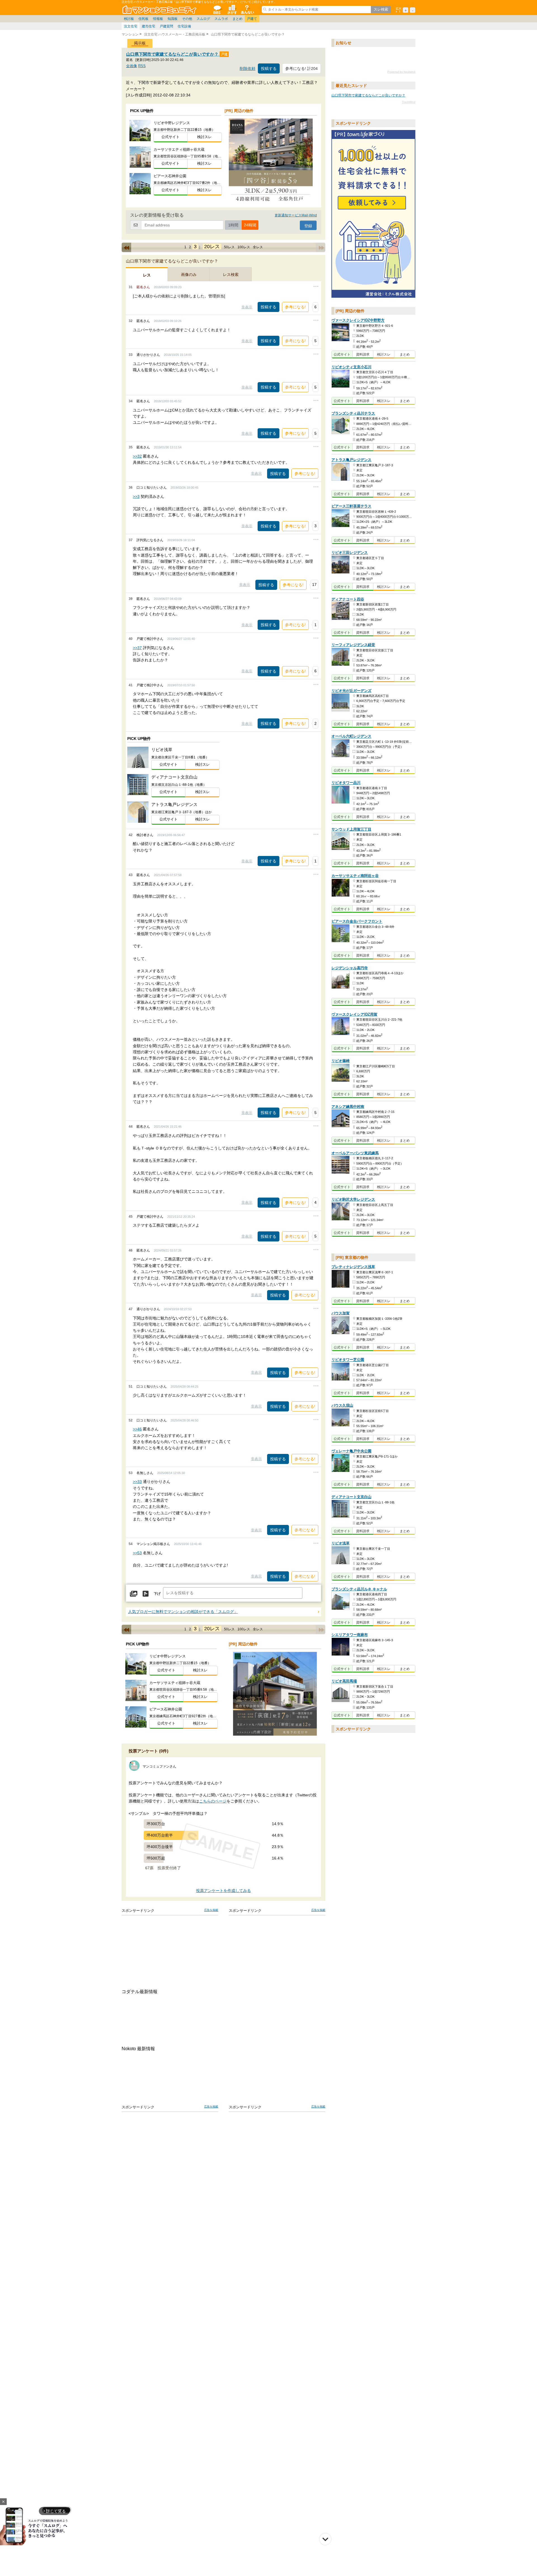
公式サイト (170, 137)
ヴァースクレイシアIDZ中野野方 (358, 320)
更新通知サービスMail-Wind (296, 215)
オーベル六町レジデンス (351, 736)
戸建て (252, 19)
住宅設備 (184, 26)
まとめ (237, 19)
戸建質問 (166, 26)
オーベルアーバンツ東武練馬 (355, 1153)
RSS (142, 66)
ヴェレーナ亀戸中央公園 (351, 1451)
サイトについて (247, 10)
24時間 (250, 225)
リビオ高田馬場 (344, 1681)
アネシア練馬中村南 (348, 1107)
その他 (187, 19)
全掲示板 (217, 10)
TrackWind (409, 102)
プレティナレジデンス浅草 (353, 1267)
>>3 (136, 496)
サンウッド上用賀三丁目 (351, 829)
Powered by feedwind (401, 72)
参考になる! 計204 (302, 68)
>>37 (137, 648)
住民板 (143, 19)
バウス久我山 (342, 1405)
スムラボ (221, 19)
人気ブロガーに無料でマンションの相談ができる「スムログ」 (183, 1612)
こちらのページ (213, 1801)
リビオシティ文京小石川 (351, 367)
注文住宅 (131, 26)
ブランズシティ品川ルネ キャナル (359, 1589)
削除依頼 (248, 69)
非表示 (247, 307)
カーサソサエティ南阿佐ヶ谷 (355, 876)
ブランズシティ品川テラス (353, 413)
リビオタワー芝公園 (348, 1360)
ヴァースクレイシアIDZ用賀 (354, 1014)
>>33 (137, 1482)
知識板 (173, 19)
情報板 (158, 19)
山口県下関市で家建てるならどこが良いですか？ (173, 54)
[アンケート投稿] (145, 1594)
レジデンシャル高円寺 (350, 968)
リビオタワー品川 (346, 783)
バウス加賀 (341, 1313)
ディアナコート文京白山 (351, 1497)
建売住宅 (149, 26)
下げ (157, 1594)
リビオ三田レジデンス (350, 553)
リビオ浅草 (341, 1543)
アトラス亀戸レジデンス (351, 460)
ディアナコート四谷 (348, 599)
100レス (244, 247)
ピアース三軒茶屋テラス (351, 506)
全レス (258, 247)
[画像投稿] (134, 1594)
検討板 (129, 19)
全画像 (132, 66)
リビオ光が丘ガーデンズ (351, 691)
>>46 (137, 1429)
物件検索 (232, 10)
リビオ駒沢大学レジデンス (353, 1199)
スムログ (203, 19)
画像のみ (189, 275)
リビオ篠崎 (341, 1061)
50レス (229, 247)
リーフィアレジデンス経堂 (353, 645)
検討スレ (204, 137)
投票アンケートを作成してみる (223, 1891)
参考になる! (295, 307)
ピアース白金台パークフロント (357, 922)
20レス (212, 247)
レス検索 (231, 275)
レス (147, 275)
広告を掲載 (211, 1910)
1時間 (233, 225)
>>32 (137, 456)
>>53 (137, 1553)
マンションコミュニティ (160, 10)
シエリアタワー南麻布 (350, 1635)
